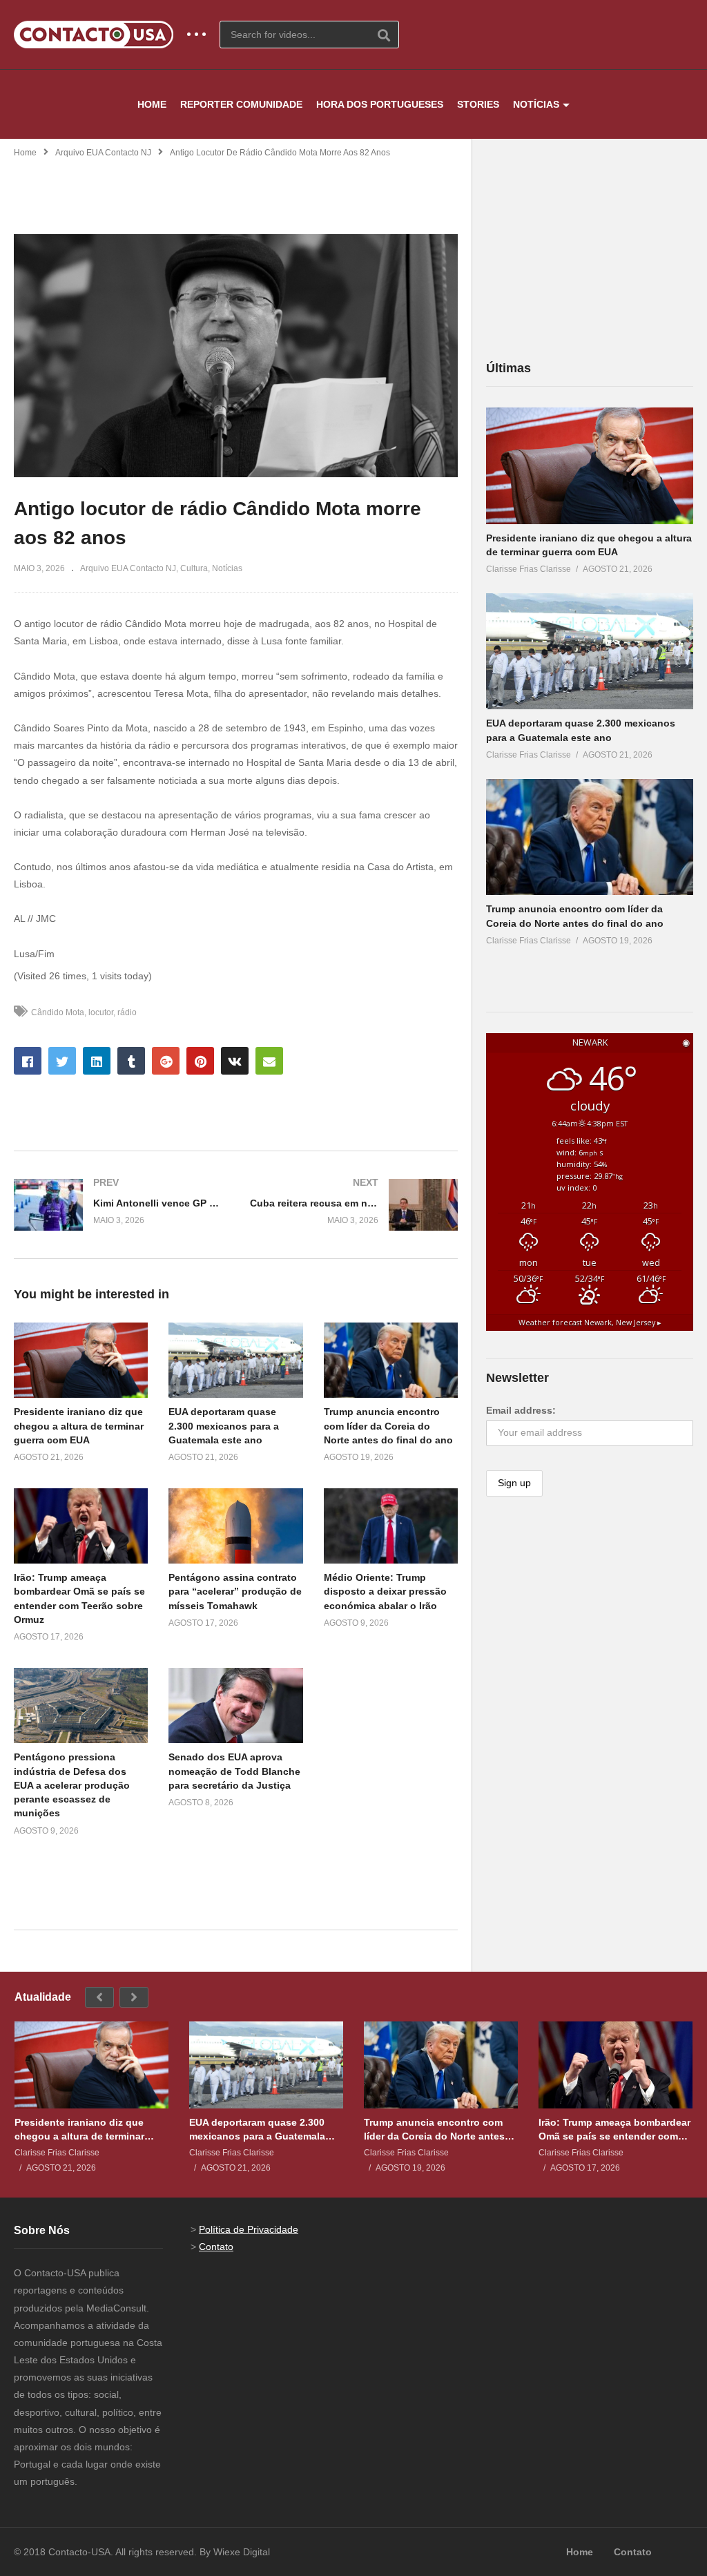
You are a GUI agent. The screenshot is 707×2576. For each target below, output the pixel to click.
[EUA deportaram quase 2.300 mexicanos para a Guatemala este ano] (590, 652)
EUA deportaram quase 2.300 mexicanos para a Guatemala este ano (224, 1426)
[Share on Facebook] (28, 1061)
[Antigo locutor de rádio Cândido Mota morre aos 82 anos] (81, 1360)
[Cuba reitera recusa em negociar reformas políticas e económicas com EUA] (354, 1205)
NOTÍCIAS (536, 104)
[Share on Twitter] (62, 1061)
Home (25, 153)
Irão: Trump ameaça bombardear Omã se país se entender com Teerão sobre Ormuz (614, 2130)
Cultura (194, 568)
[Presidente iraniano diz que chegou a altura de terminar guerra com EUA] (590, 466)
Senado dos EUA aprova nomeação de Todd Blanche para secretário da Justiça (234, 1771)
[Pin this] (200, 1061)
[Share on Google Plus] (166, 1061)
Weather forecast (590, 1323)
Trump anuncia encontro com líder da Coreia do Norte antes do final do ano (388, 1426)
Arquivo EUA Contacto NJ (103, 153)
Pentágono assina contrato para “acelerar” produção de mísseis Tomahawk (235, 1592)
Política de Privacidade (249, 2229)
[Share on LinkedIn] (97, 1061)
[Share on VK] (235, 1061)
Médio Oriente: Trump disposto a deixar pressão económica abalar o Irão (385, 1592)
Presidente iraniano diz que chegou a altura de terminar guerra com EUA (79, 1426)
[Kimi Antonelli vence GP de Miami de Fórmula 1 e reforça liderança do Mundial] (118, 1205)
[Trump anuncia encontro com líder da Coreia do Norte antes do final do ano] (590, 837)
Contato (216, 2247)
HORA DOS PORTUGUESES (380, 104)
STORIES (478, 104)
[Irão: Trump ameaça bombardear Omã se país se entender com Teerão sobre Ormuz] (616, 2065)
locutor (101, 1012)
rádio (127, 1012)
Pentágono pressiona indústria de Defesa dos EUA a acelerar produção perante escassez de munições (72, 1785)
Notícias (227, 568)
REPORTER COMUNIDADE (241, 104)
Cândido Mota (58, 1012)
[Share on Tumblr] (131, 1061)
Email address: (521, 1410)
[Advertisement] (236, 187)
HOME (152, 104)
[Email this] (269, 1061)
